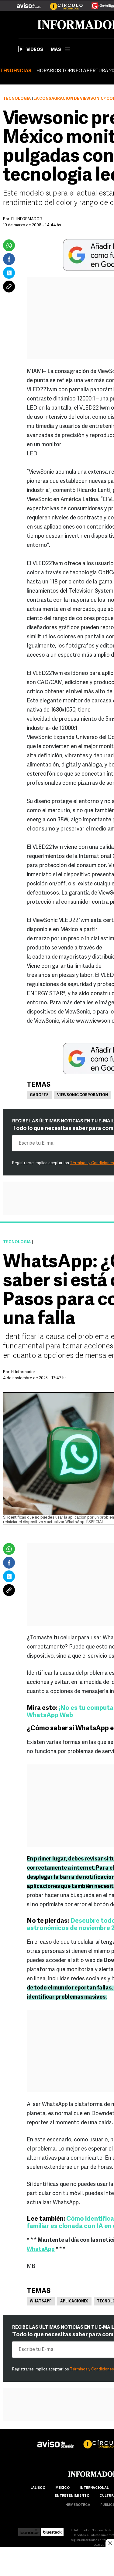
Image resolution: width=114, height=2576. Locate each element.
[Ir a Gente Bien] (99, 3)
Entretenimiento (72, 2496)
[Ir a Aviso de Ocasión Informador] (29, 3)
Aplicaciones (74, 2302)
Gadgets (39, 1095)
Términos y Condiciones (92, 1163)
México (62, 2488)
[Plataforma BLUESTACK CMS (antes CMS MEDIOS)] (52, 2530)
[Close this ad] (110, 2543)
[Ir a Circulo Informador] (63, 3)
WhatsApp (41, 2302)
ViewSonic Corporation (83, 1095)
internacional (94, 2488)
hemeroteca (78, 2505)
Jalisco (38, 2488)
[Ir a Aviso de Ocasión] (56, 2439)
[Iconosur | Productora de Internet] (29, 2530)
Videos (35, 50)
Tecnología (17, 99)
